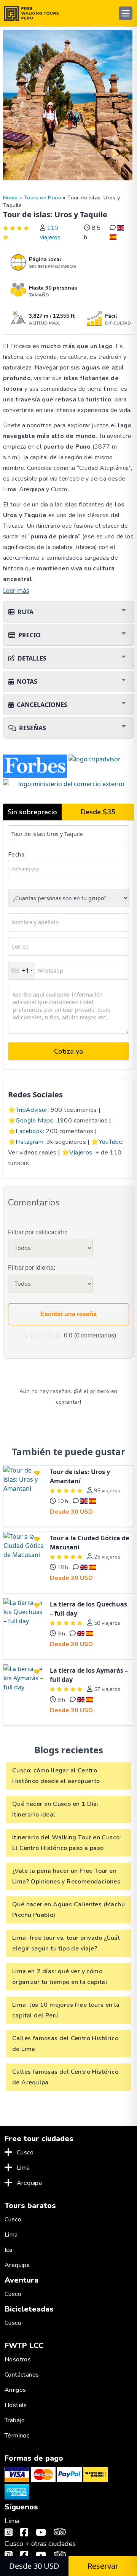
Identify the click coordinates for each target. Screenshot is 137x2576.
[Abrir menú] (126, 13)
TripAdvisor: (32, 1110)
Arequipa (29, 2183)
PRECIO (29, 635)
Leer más (16, 591)
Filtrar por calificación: (38, 1232)
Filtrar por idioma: (32, 1268)
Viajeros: (81, 1153)
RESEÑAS (33, 728)
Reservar (103, 2566)
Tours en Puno (43, 198)
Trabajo (15, 2420)
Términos (17, 2436)
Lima (23, 2168)
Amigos (15, 2390)
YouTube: (111, 1142)
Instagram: (30, 1142)
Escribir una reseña (68, 1314)
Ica (8, 2250)
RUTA (25, 612)
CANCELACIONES (42, 705)
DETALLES (32, 658)
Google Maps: (35, 1121)
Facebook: (30, 1131)
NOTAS (27, 681)
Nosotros (18, 2359)
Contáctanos (22, 2375)
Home (10, 198)
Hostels (16, 2405)
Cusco (25, 2153)
